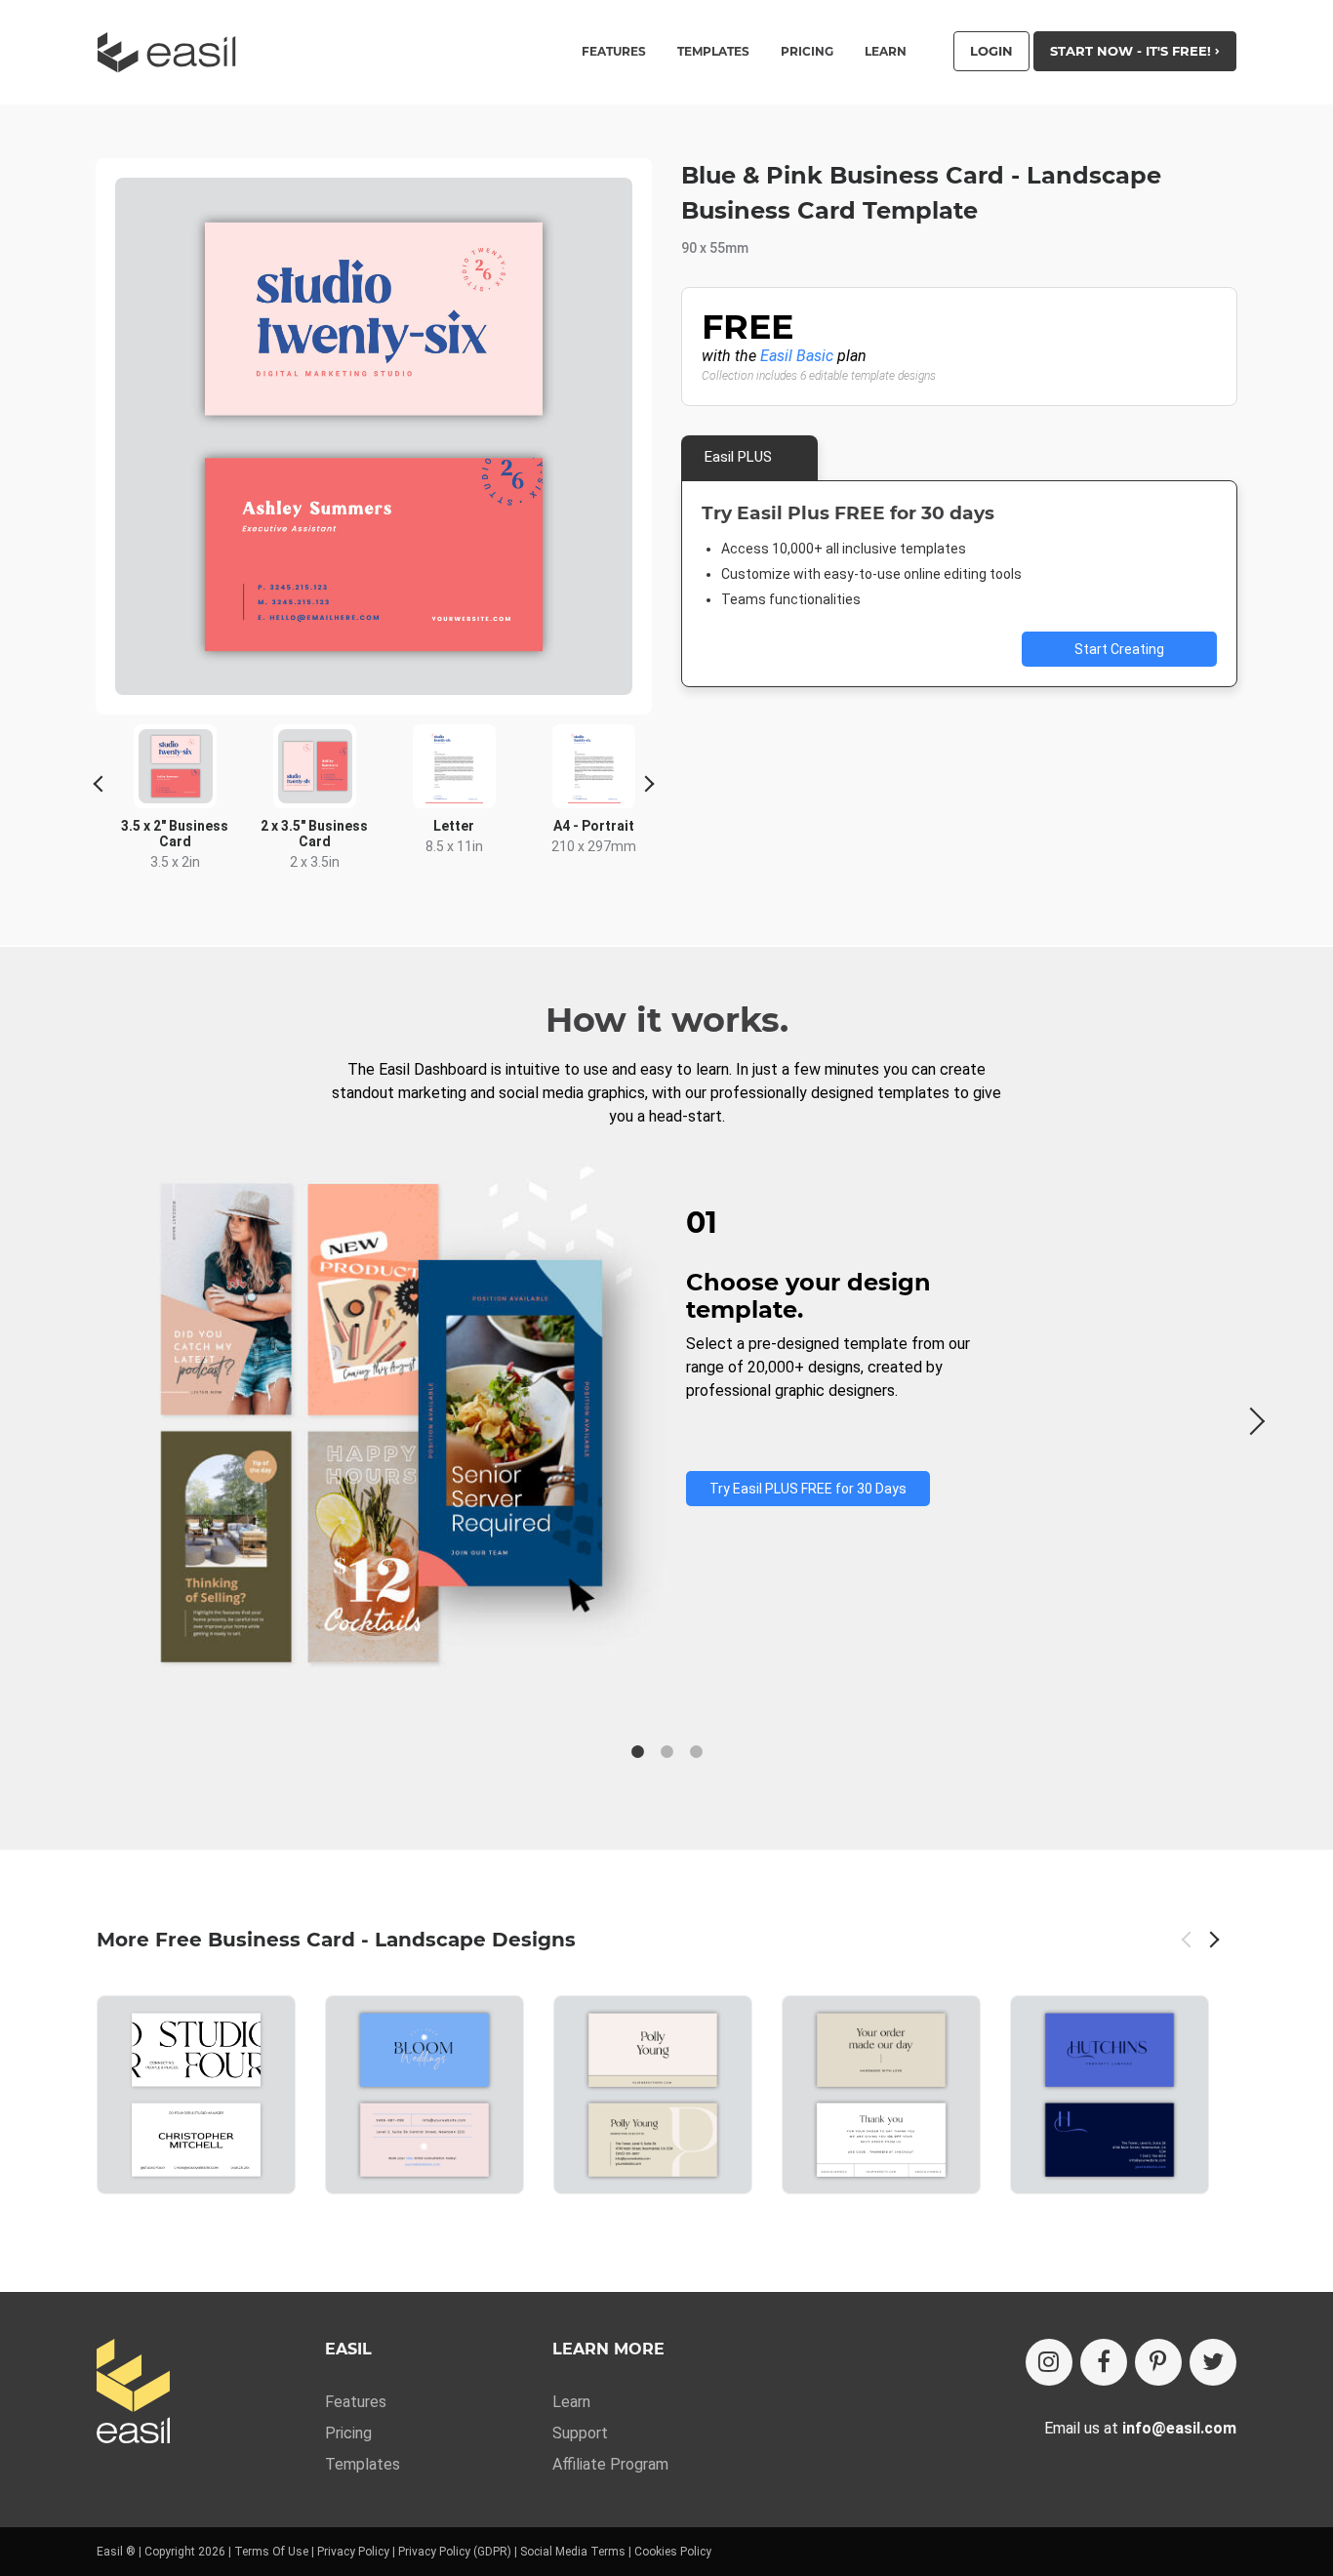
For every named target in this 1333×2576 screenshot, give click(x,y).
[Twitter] (1213, 2362)
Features (356, 2402)
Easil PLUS (738, 457)
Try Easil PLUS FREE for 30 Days (808, 1489)
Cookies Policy (673, 2552)
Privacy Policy (353, 2552)
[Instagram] (1049, 2362)
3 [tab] (696, 1752)
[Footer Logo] (133, 2393)
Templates (363, 2464)
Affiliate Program (610, 2464)
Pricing (807, 52)
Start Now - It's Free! (1132, 51)
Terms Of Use (271, 2552)
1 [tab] (637, 1752)
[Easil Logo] (173, 52)
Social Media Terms (573, 2552)
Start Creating (1119, 649)
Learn (886, 52)
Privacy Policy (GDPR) (455, 2552)
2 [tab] (666, 1752)
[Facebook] (1104, 2362)
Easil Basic (797, 356)
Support (580, 2433)
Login (991, 51)
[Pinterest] (1158, 2362)
